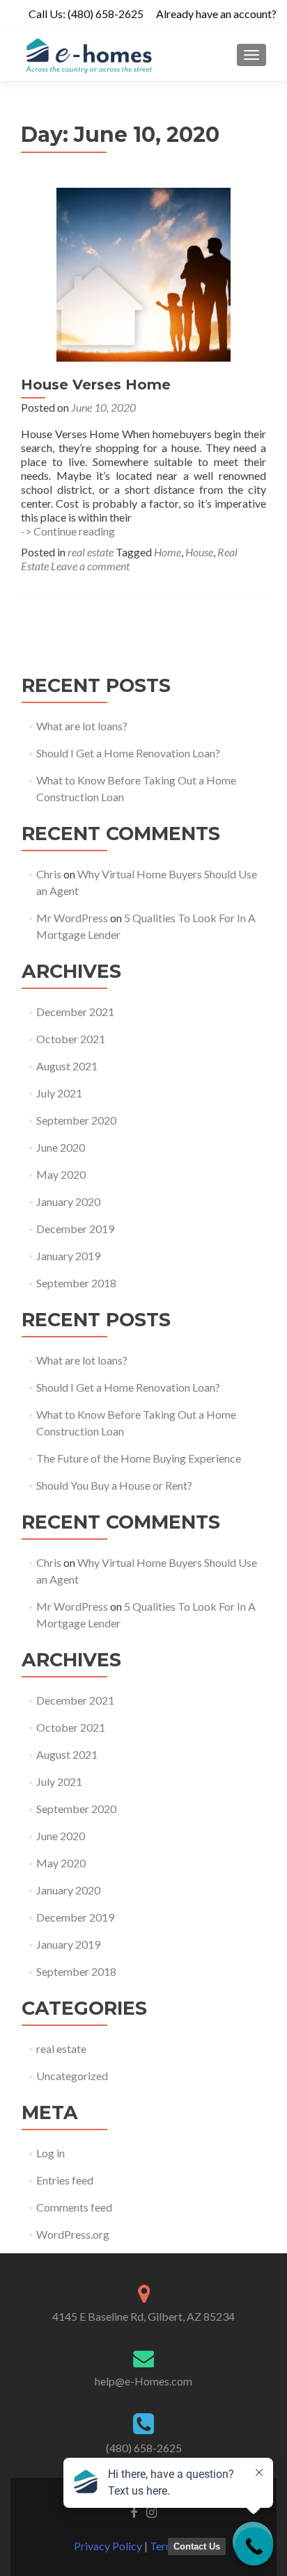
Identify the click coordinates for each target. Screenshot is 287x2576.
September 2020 (76, 1120)
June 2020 (61, 1147)
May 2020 (61, 1174)
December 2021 (75, 1012)
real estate (91, 552)
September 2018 (76, 1283)
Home (168, 552)
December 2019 (75, 1229)
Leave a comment (90, 566)
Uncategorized (72, 2076)
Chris (49, 874)
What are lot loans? (82, 726)
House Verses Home (96, 385)
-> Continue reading (68, 531)
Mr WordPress (72, 918)
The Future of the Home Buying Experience (139, 1458)
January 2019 (68, 1256)
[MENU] (251, 55)
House (199, 552)
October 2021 (71, 1039)
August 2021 (67, 1066)
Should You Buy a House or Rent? (114, 1485)
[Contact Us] (254, 2546)
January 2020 (68, 1201)
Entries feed (65, 2180)
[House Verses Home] (143, 273)
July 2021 (59, 1093)
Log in (51, 2153)
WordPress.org (73, 2234)
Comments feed (74, 2207)
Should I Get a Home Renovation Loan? (128, 753)
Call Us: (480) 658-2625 (86, 14)
